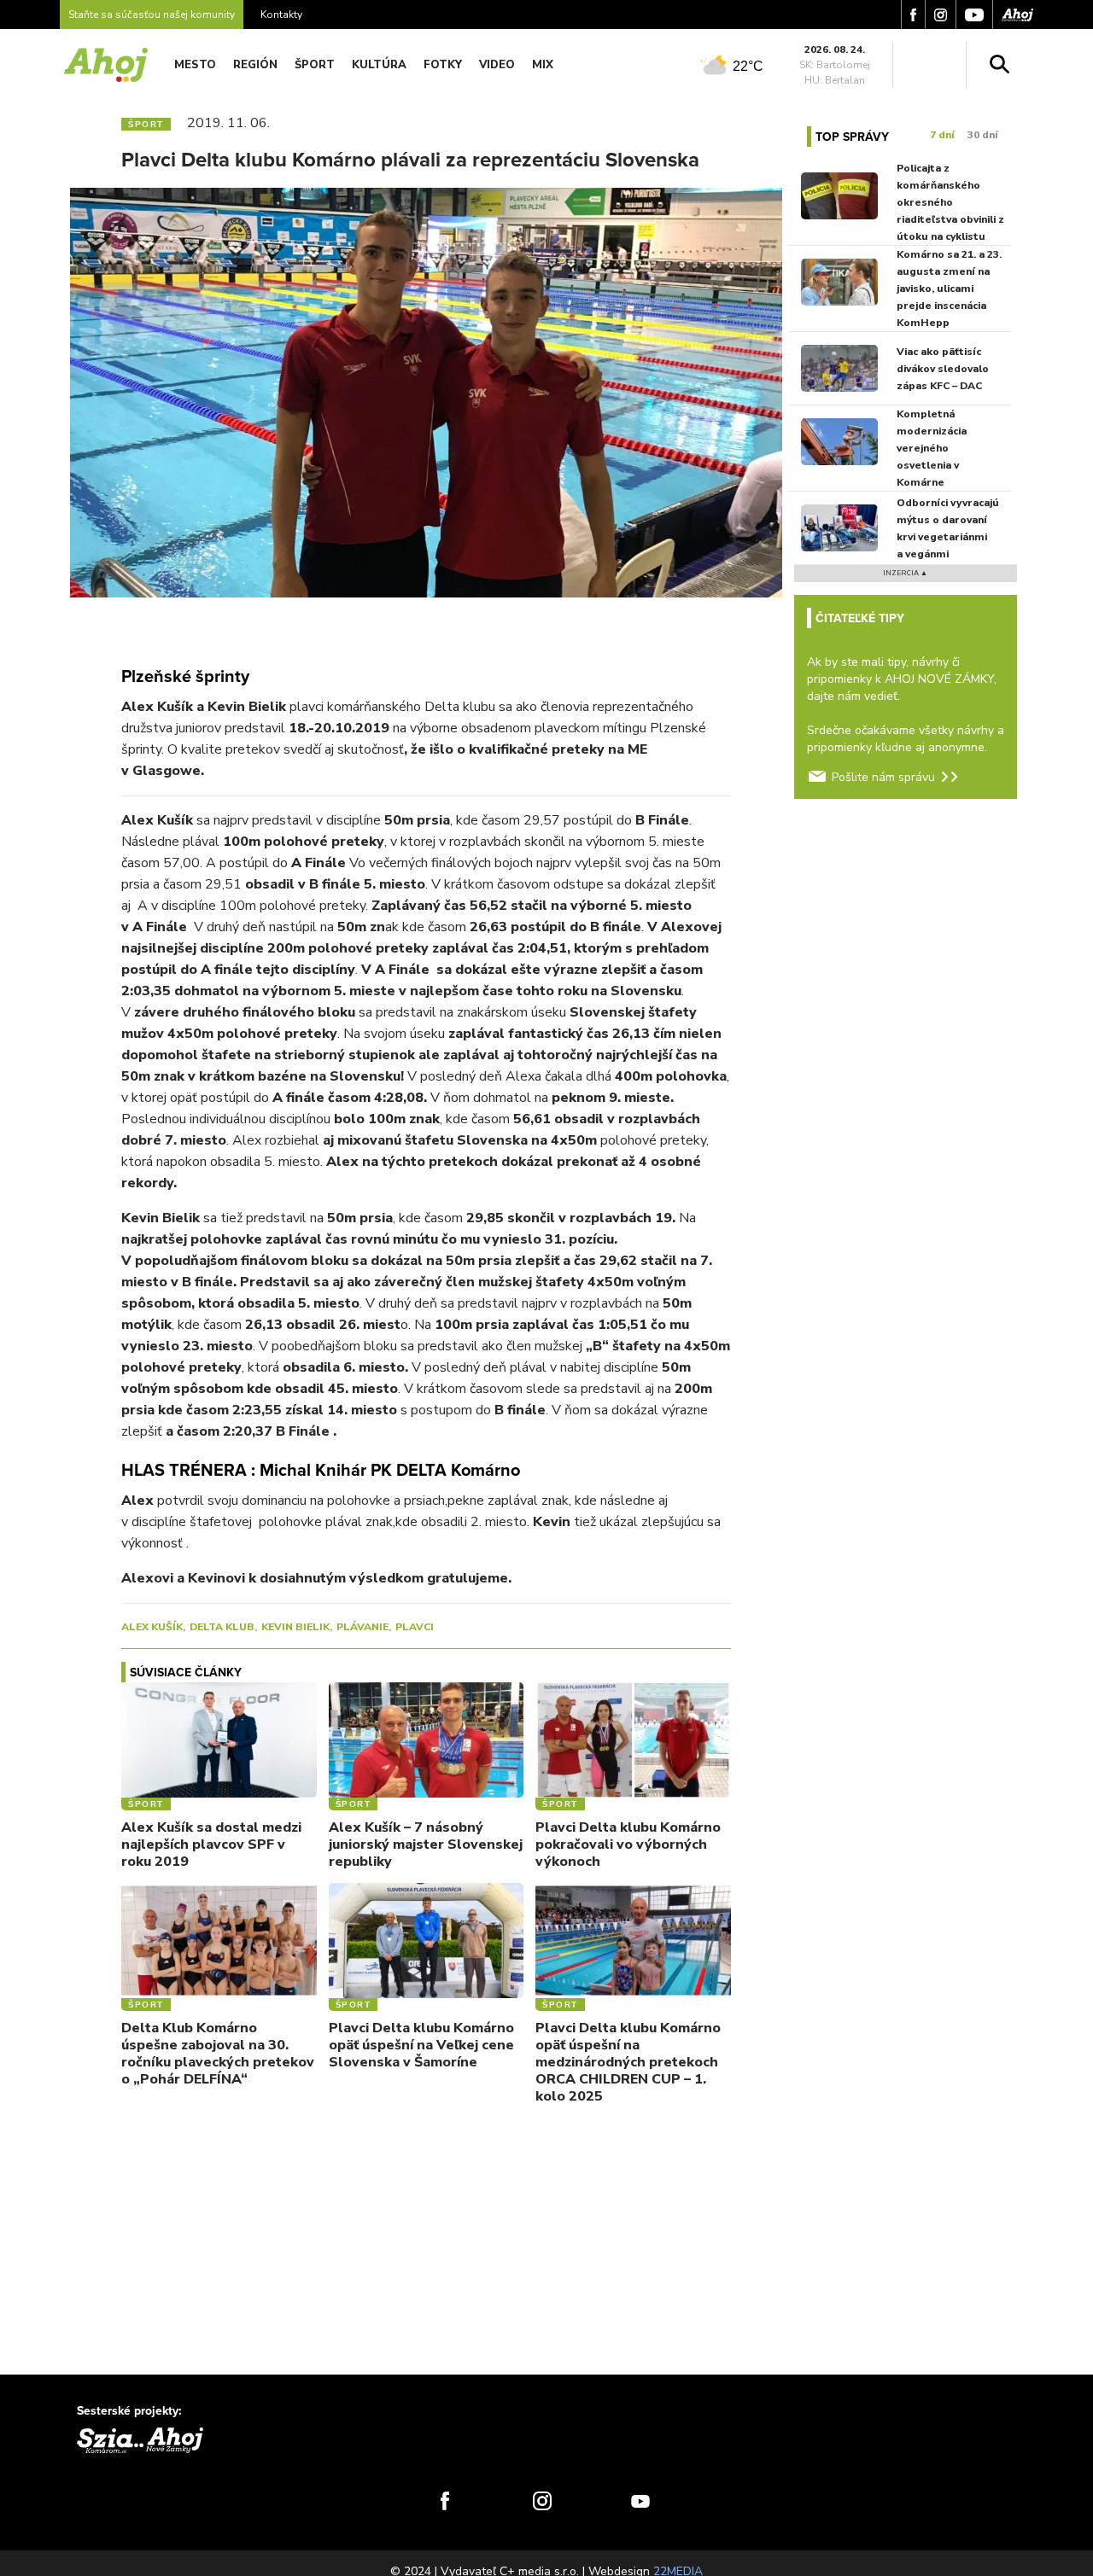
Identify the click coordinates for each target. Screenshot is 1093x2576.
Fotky (443, 65)
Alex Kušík (152, 1627)
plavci (415, 1627)
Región (255, 65)
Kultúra (379, 65)
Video (497, 65)
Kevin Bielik (295, 1627)
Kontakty (281, 15)
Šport (315, 65)
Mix (543, 65)
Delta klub (222, 1627)
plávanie (362, 1627)
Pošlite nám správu (883, 777)
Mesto (195, 65)
